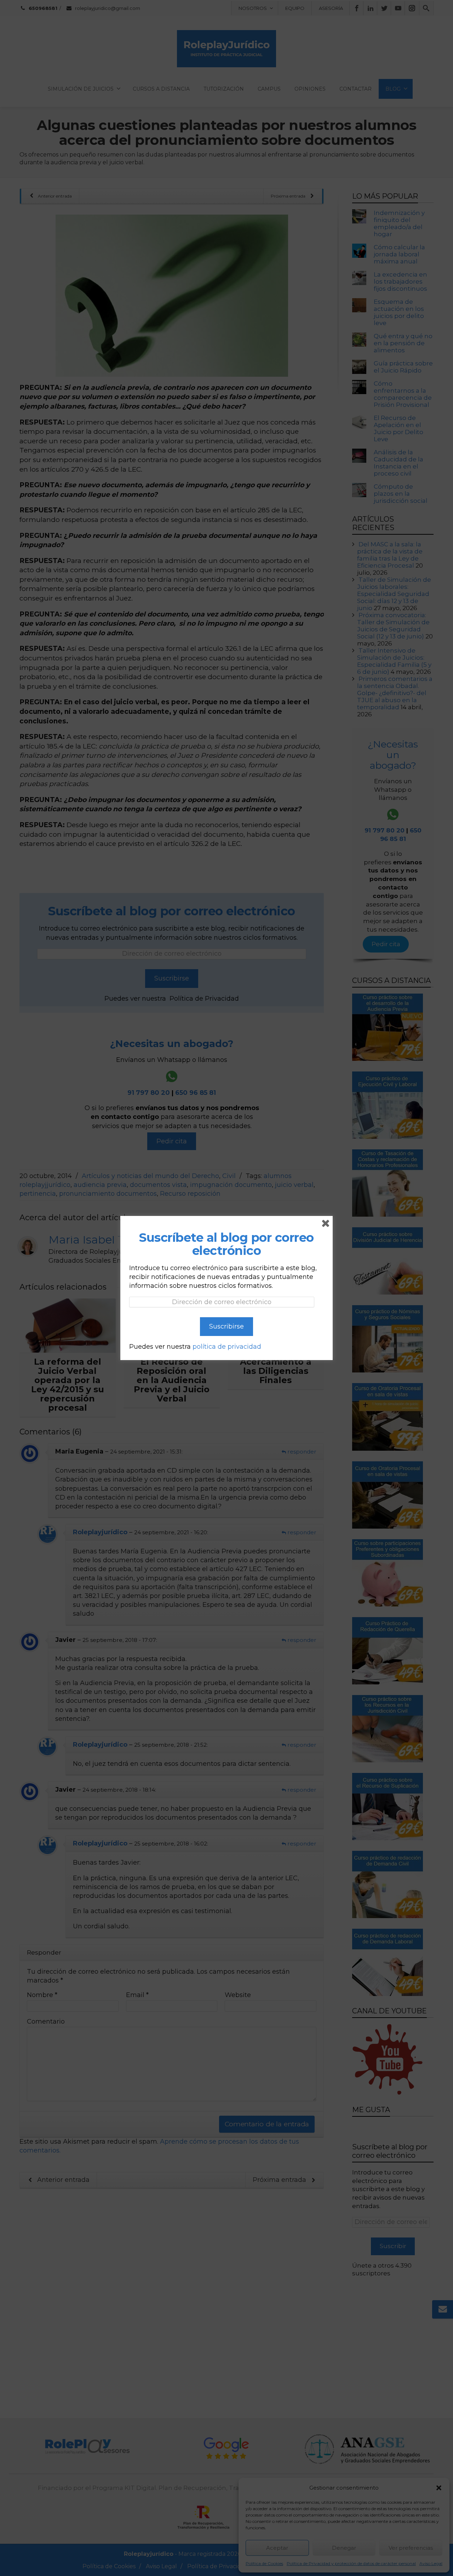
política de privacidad (227, 1347)
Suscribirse (226, 1326)
